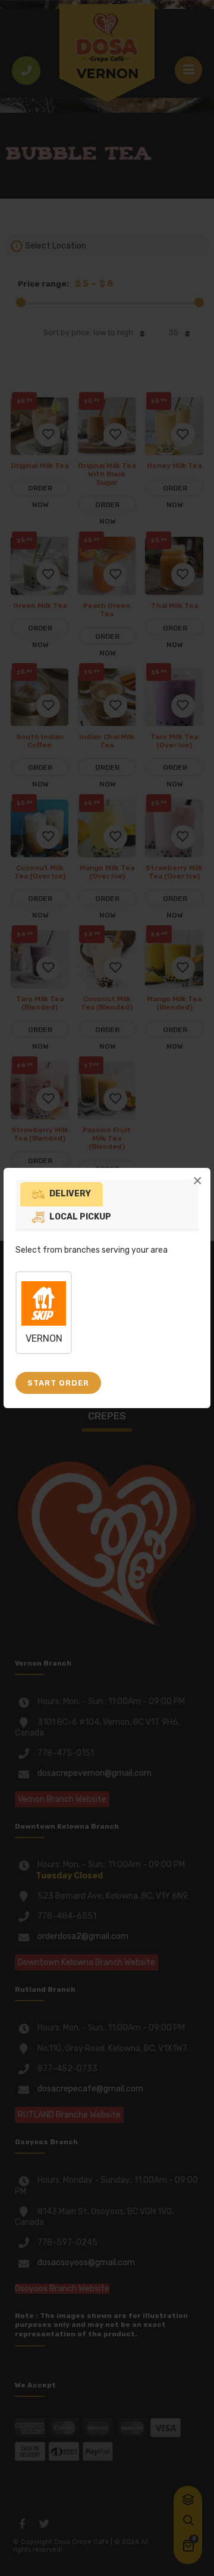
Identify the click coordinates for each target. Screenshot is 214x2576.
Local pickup (80, 1217)
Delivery (70, 1194)
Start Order (58, 1383)
